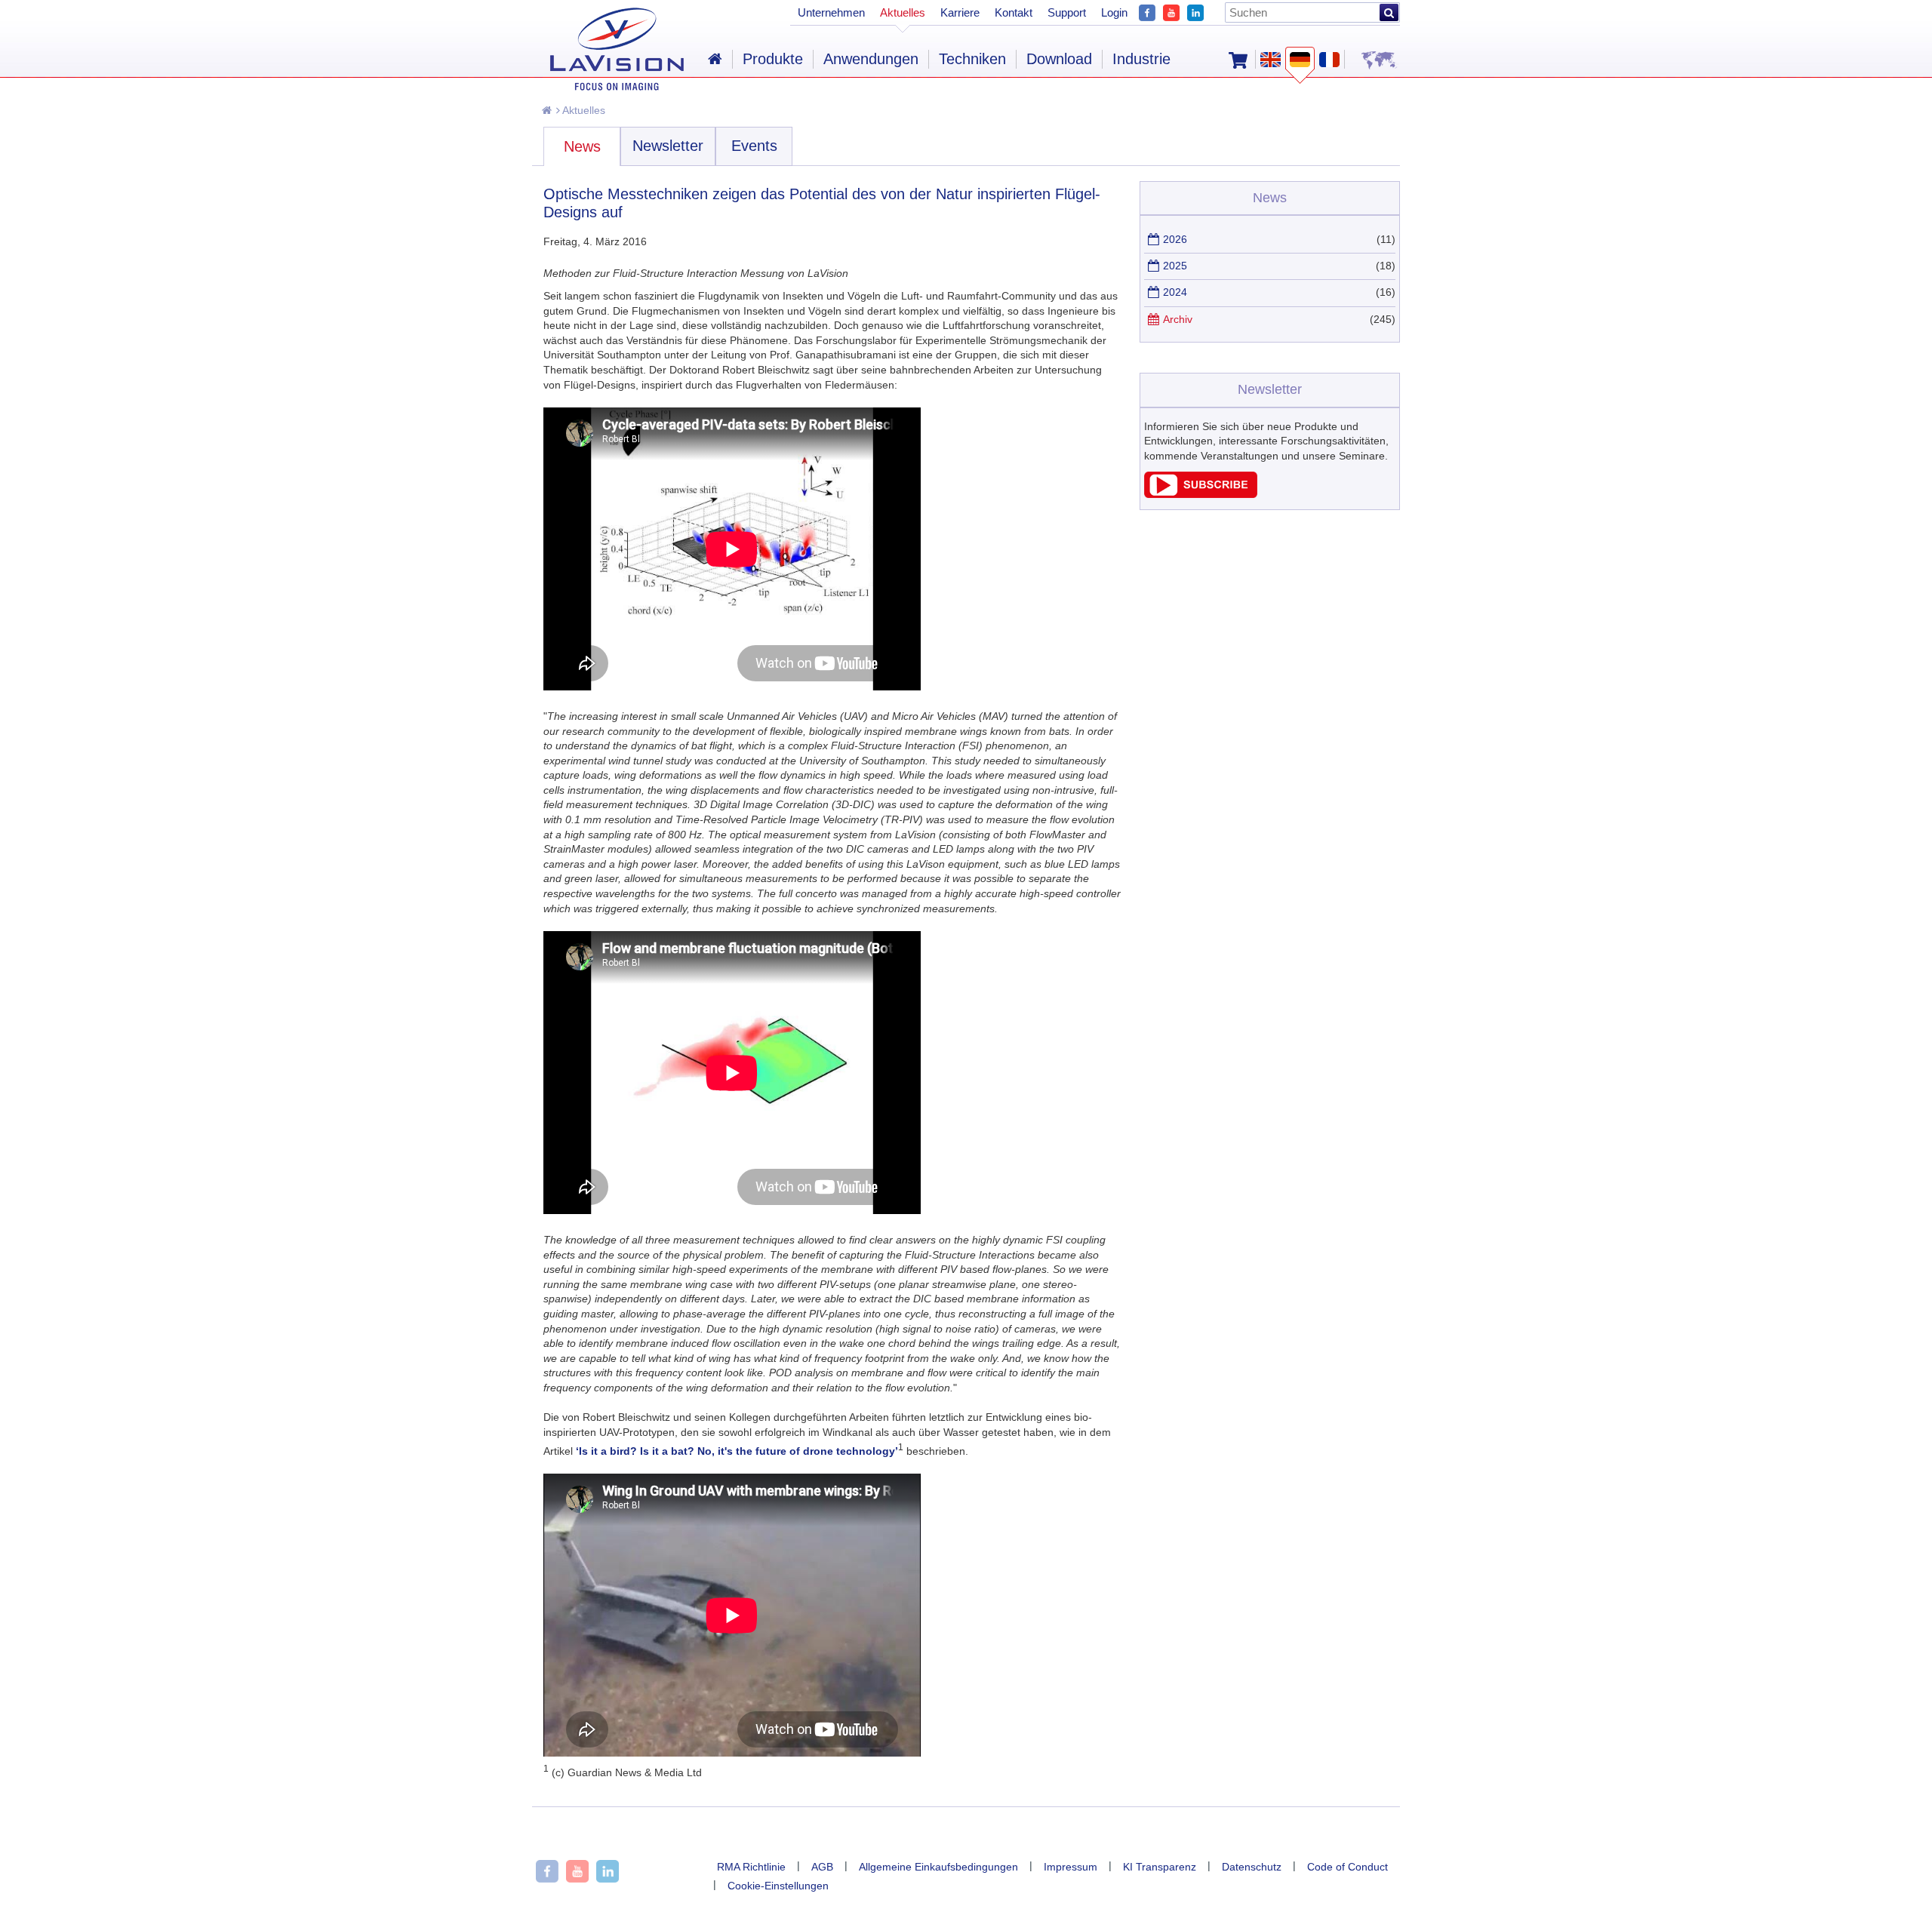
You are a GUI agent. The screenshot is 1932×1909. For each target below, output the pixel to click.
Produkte (773, 59)
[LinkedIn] (1195, 11)
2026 (1175, 239)
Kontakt (1014, 12)
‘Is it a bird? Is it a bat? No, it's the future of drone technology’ (737, 1451)
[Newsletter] (1201, 494)
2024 (1175, 292)
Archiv (1178, 319)
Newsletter (668, 146)
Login (1114, 12)
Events (754, 146)
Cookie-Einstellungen (778, 1886)
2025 (1175, 266)
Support (1067, 12)
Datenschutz (1252, 1867)
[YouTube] (1171, 11)
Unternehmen (831, 12)
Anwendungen (871, 59)
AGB (822, 1867)
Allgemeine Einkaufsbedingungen (938, 1867)
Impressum (1071, 1867)
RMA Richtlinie (751, 1867)
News (582, 146)
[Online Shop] (1238, 59)
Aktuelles (583, 110)
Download (1059, 59)
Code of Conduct (1347, 1867)
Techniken (972, 59)
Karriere (960, 12)
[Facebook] (1147, 11)
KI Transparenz (1160, 1867)
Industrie (1141, 59)
